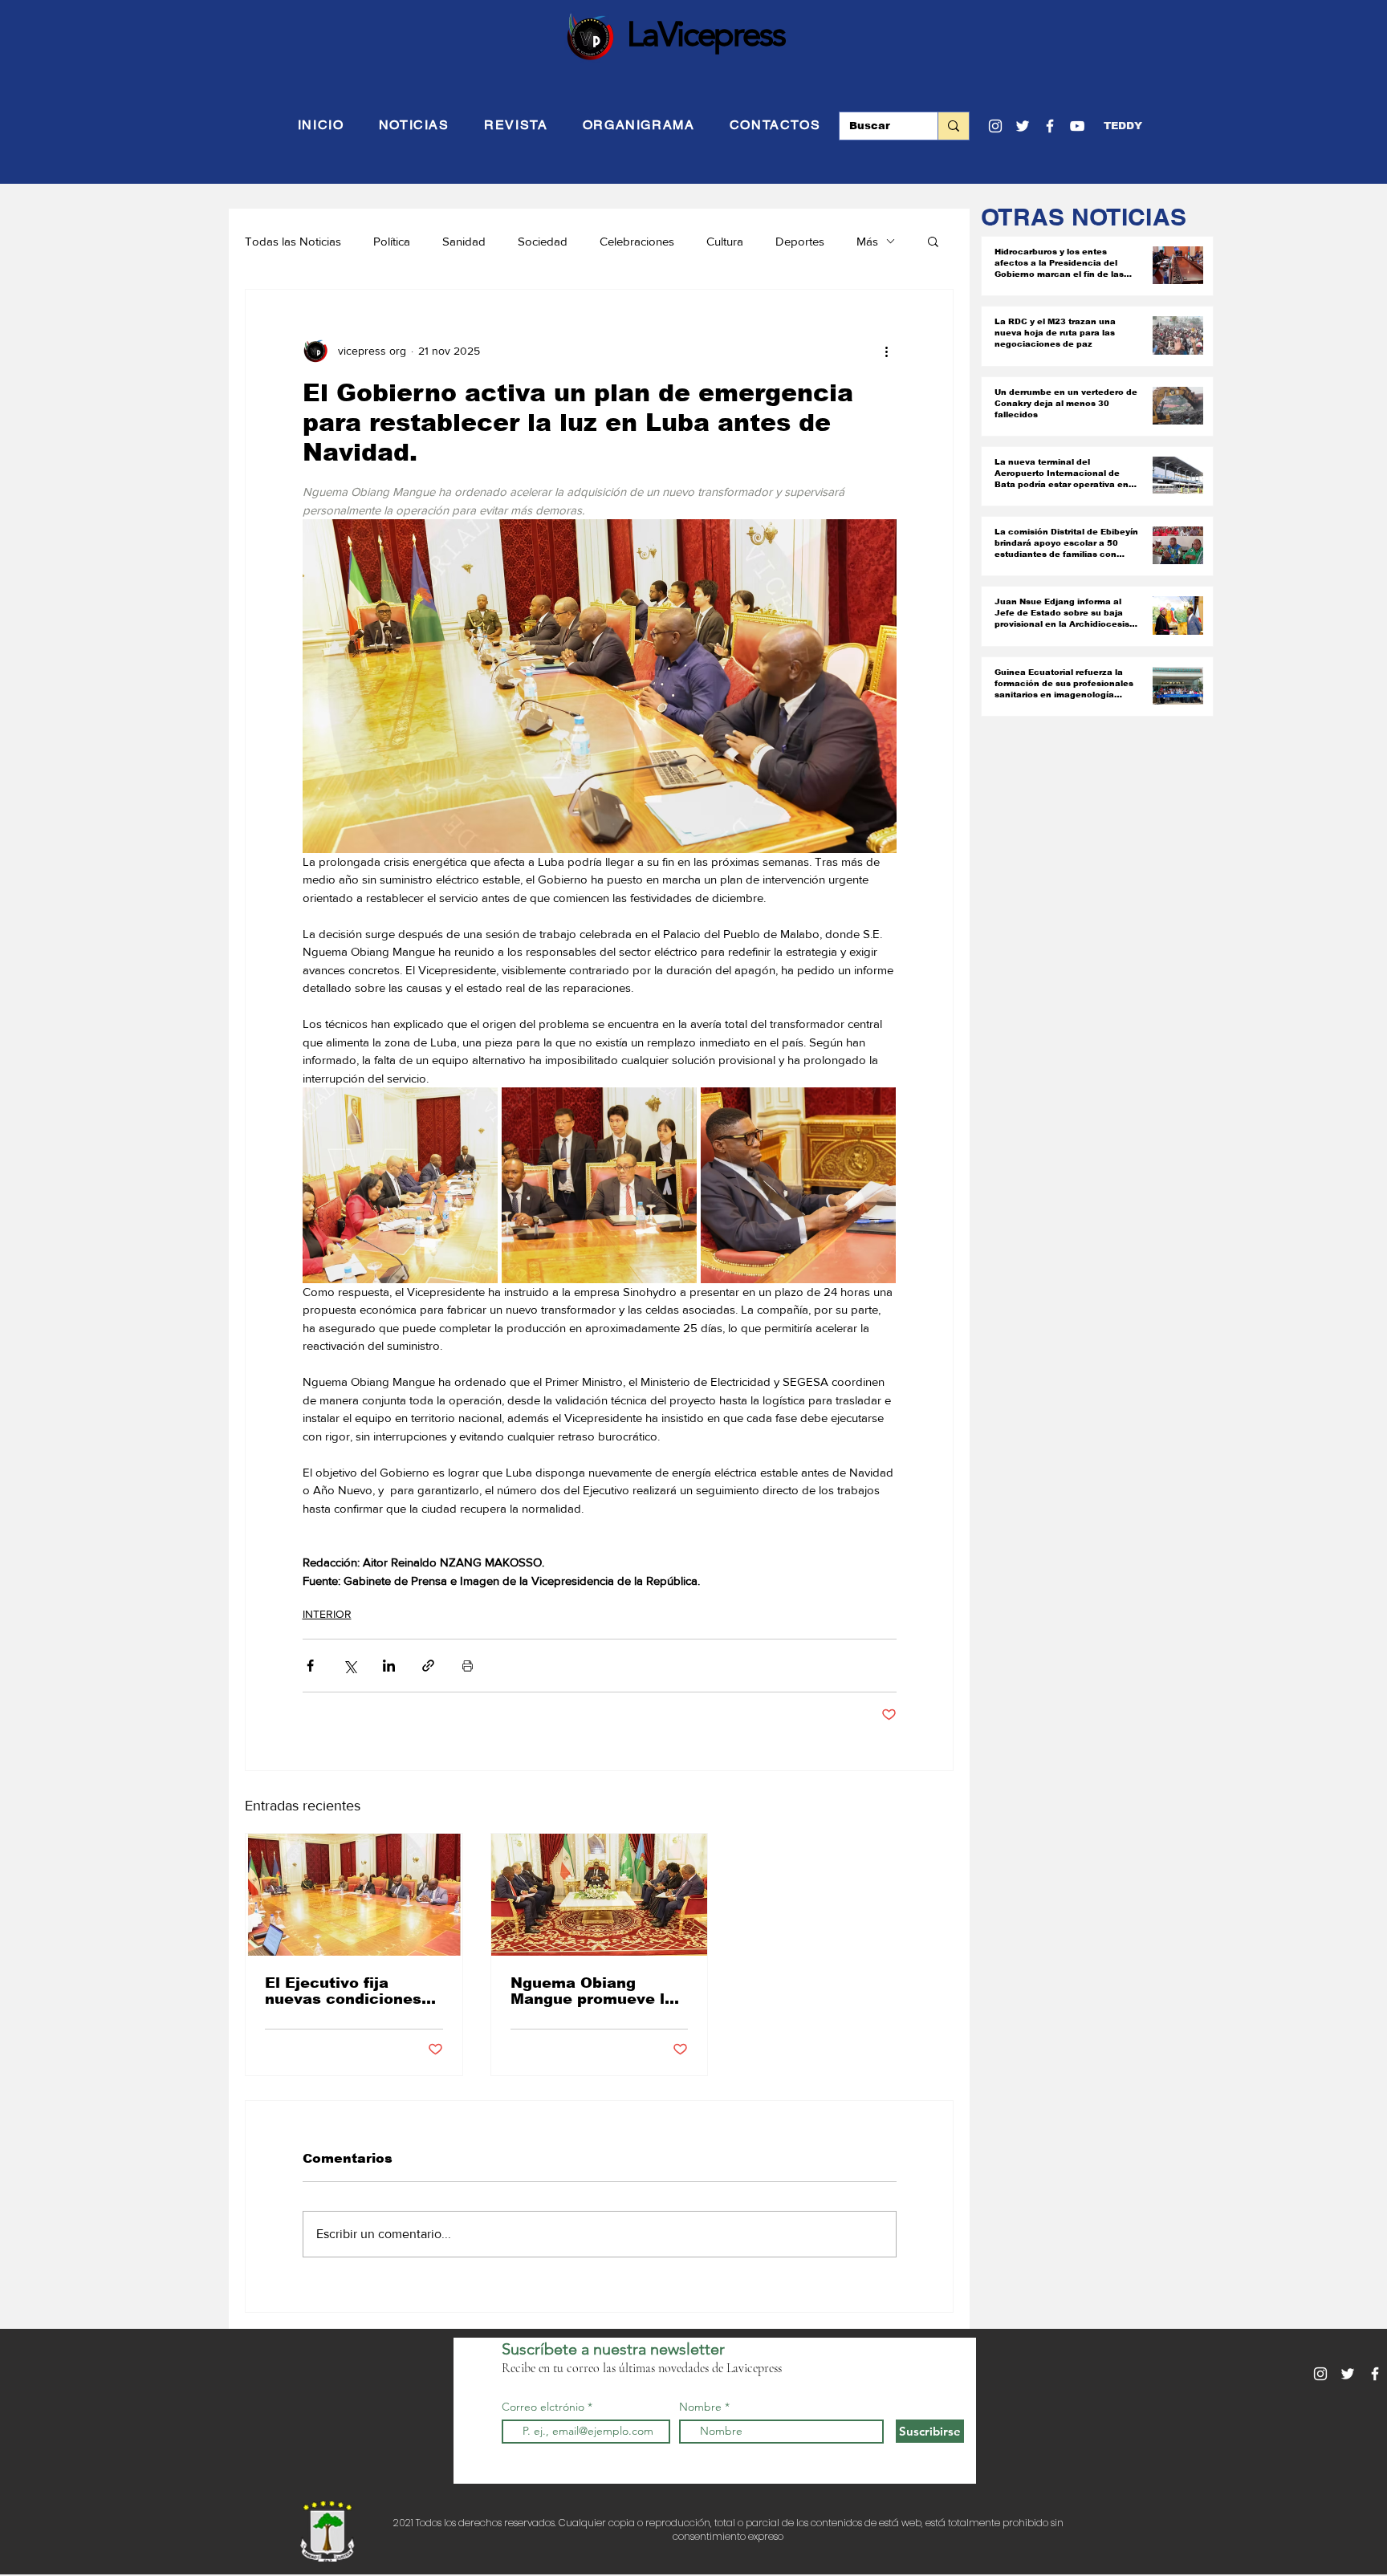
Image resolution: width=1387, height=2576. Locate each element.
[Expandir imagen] (400, 1185)
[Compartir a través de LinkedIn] (389, 1666)
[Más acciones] (887, 351)
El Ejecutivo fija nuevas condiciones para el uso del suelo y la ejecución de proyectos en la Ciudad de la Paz (354, 1991)
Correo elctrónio (543, 2407)
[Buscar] (953, 126)
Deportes (800, 241)
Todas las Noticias (293, 241)
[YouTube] (1077, 126)
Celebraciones (637, 241)
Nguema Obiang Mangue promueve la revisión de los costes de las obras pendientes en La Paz (597, 1991)
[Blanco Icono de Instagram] (995, 126)
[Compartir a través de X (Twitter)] (350, 1666)
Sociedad (543, 241)
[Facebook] (1050, 126)
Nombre (700, 2407)
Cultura (725, 241)
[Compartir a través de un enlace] (428, 1666)
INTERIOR (327, 1614)
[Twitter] (1023, 126)
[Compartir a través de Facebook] (310, 1666)
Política (392, 241)
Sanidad (464, 241)
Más (867, 241)
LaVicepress (706, 34)
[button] (1123, 126)
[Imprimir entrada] (468, 1666)
